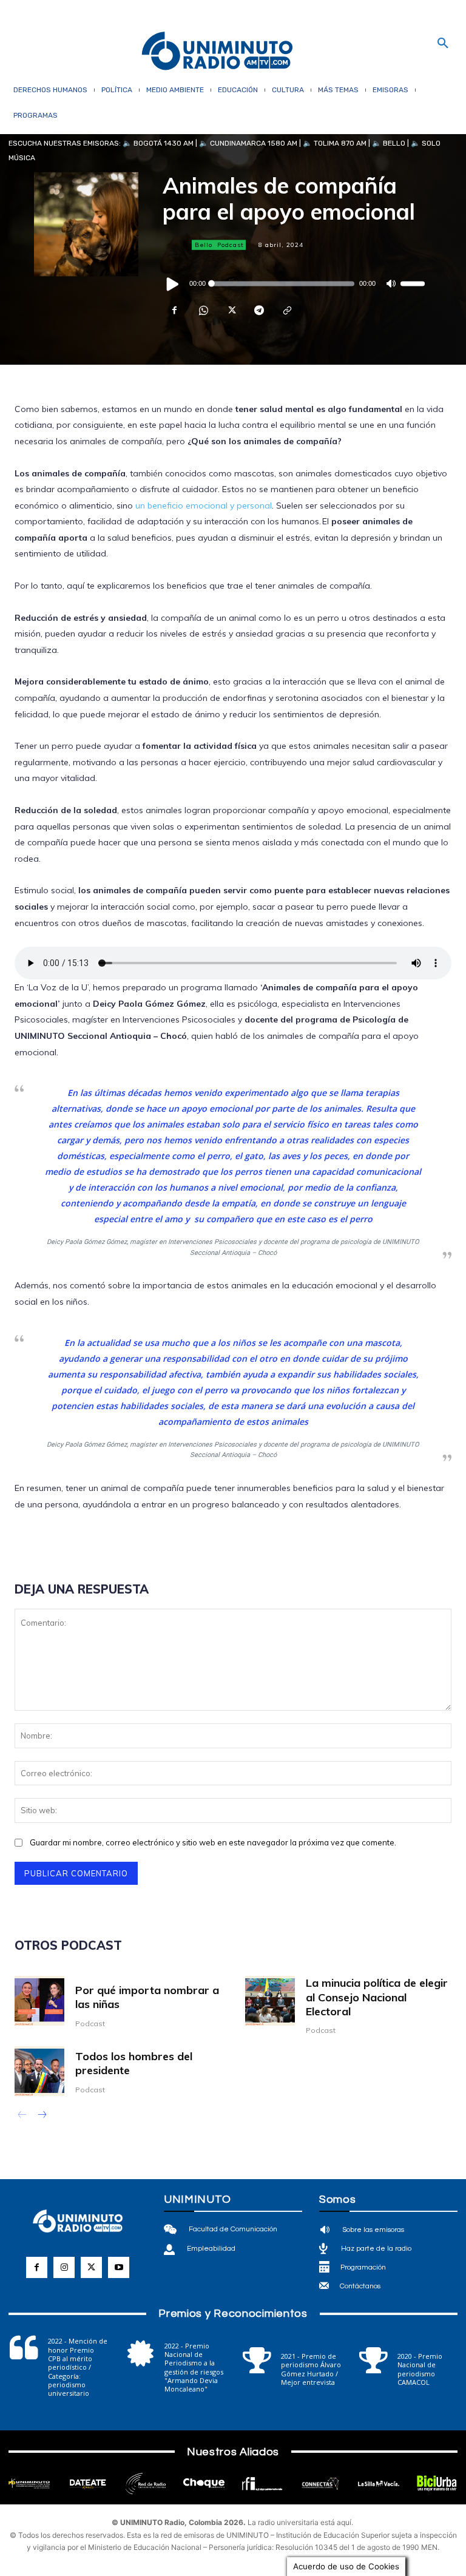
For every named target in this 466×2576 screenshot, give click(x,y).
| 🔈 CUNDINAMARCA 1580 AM (245, 143)
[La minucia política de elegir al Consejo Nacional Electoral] (270, 2001)
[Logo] (217, 52)
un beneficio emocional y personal (204, 505)
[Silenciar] (391, 283)
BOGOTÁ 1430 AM (164, 143)
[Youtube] (119, 2267)
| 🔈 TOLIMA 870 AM (332, 143)
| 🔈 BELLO (386, 143)
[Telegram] (258, 310)
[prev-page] (22, 2116)
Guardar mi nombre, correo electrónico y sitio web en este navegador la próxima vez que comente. (213, 1842)
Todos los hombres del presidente (134, 2063)
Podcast (231, 245)
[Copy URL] (286, 310)
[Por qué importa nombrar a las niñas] (39, 2001)
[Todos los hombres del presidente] (39, 2071)
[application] (294, 283)
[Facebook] (175, 310)
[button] (443, 44)
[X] (231, 310)
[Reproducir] (173, 283)
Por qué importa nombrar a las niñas (147, 1997)
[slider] (413, 283)
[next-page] (42, 2116)
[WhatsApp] (203, 310)
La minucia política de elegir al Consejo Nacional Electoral (377, 1997)
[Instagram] (64, 2267)
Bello (204, 245)
